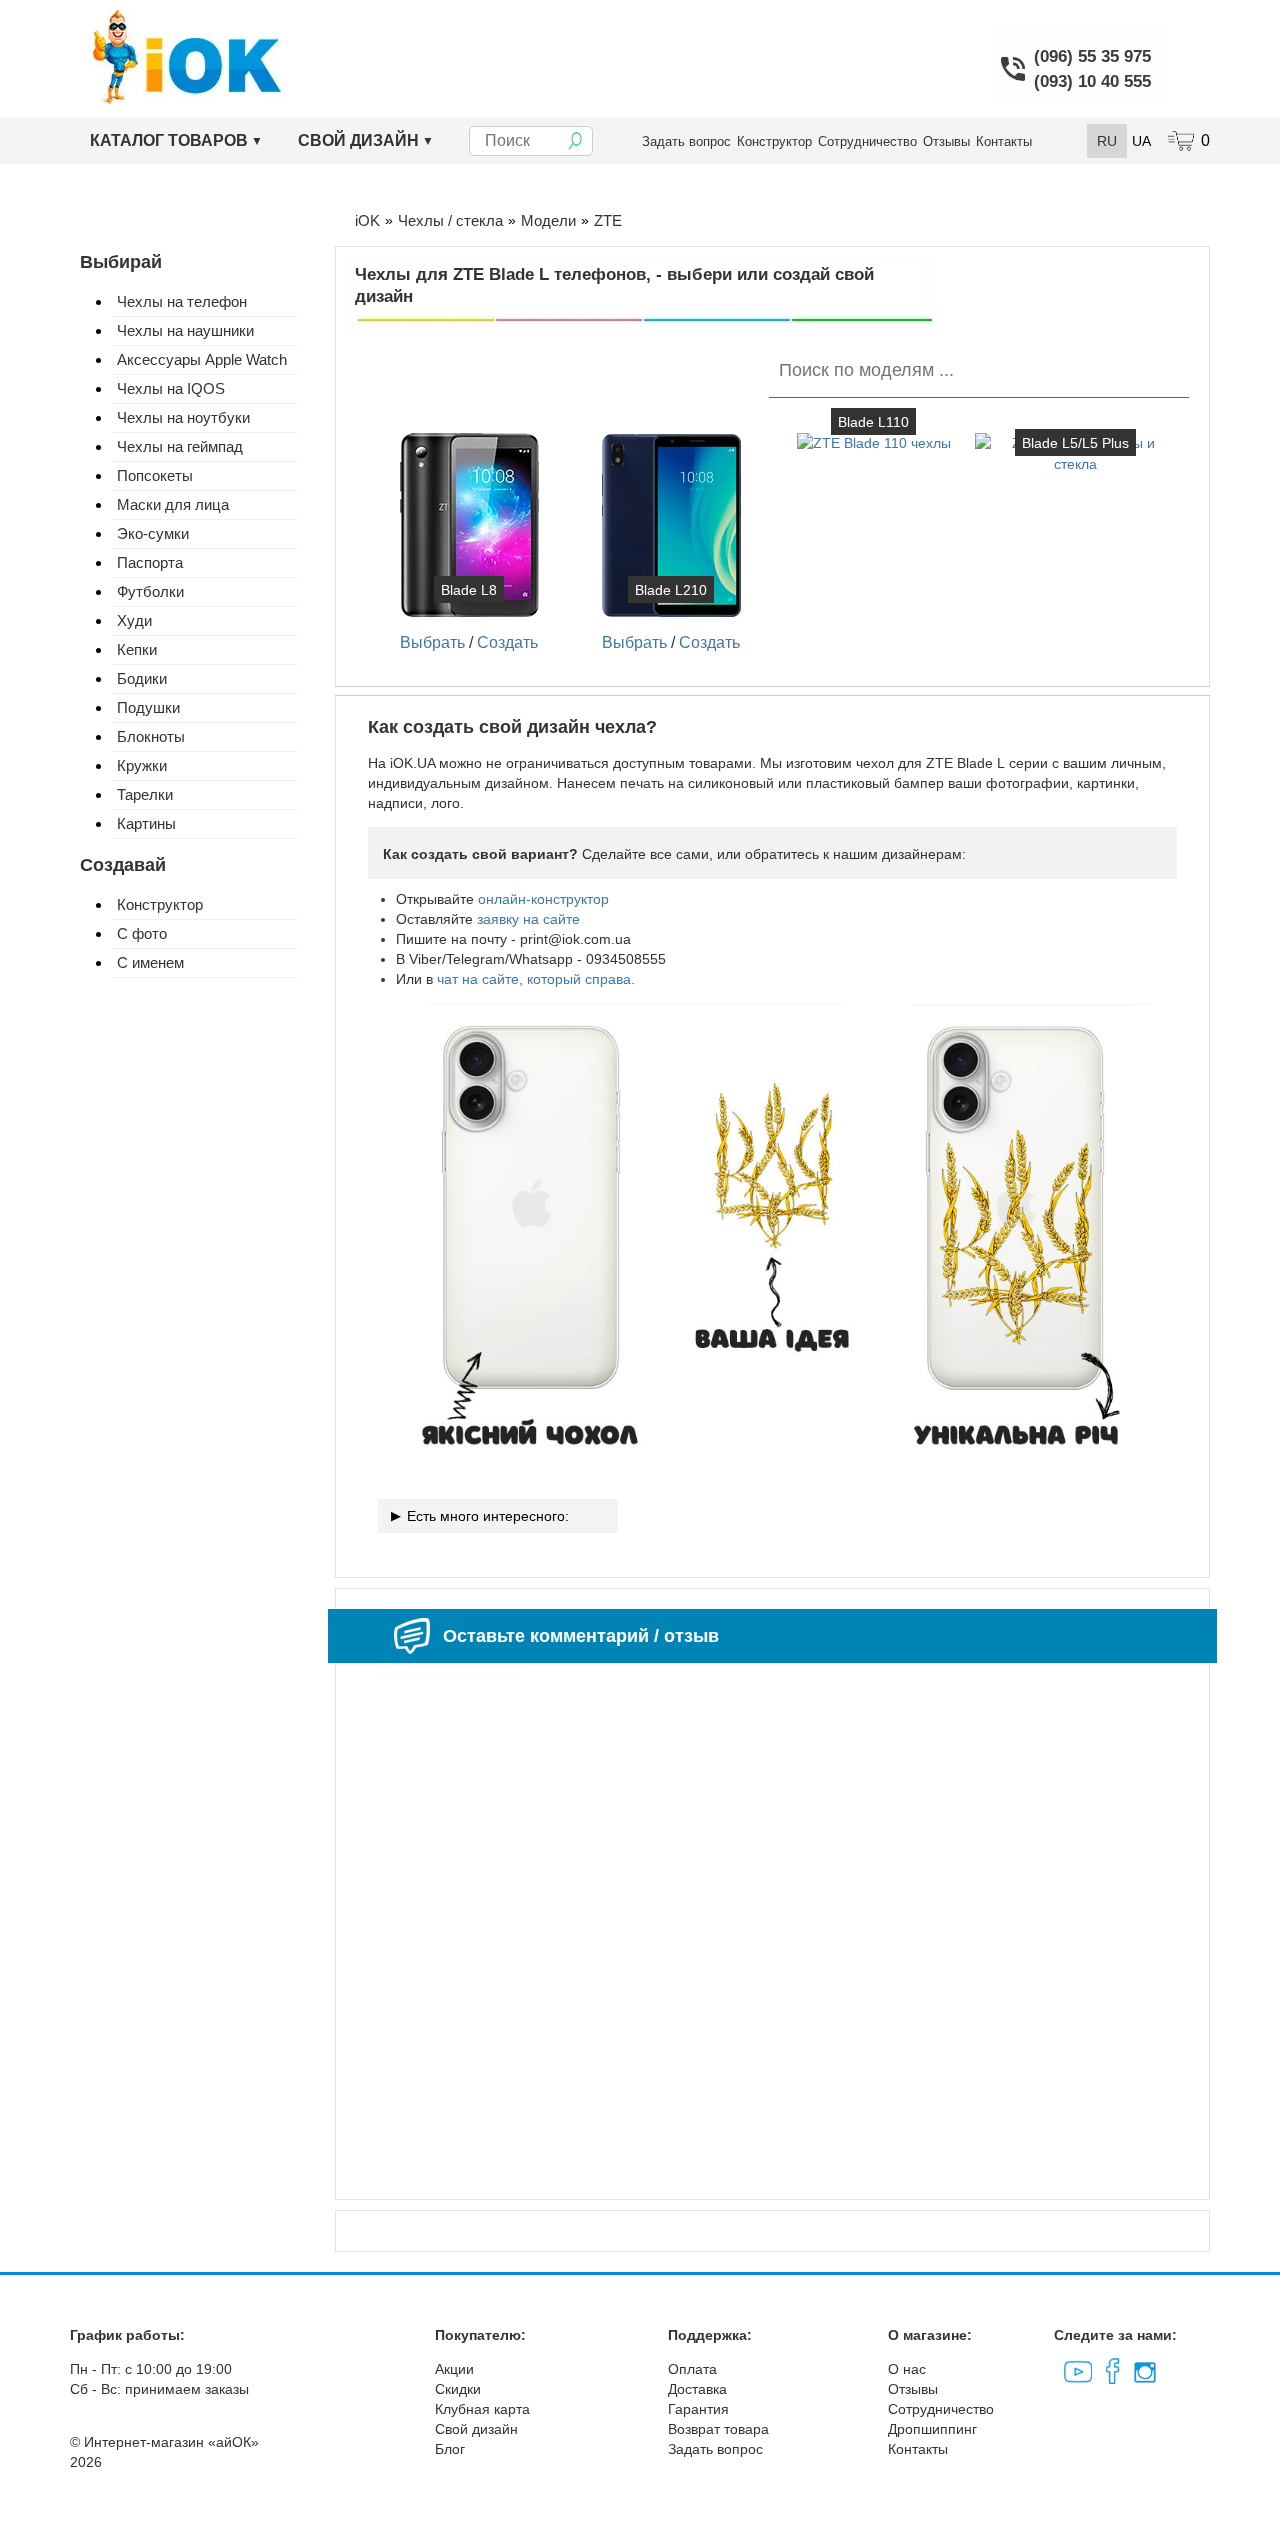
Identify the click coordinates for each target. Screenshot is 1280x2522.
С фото (142, 933)
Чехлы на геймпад (180, 446)
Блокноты (151, 736)
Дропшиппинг (932, 2429)
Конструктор (774, 141)
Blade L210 (671, 590)
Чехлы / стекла (450, 220)
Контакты (1004, 141)
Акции (454, 2369)
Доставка (697, 2389)
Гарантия (698, 2409)
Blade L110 (873, 422)
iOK (367, 220)
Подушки (148, 707)
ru (1107, 141)
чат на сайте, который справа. (536, 979)
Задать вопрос (686, 141)
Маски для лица (173, 504)
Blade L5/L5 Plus (1075, 443)
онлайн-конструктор (543, 899)
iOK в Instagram (1143, 2367)
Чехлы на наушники (185, 330)
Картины (146, 823)
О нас (907, 2369)
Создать (507, 642)
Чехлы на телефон (182, 301)
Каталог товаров (169, 140)
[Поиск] (575, 141)
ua (1141, 141)
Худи (134, 620)
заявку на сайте (528, 919)
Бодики (142, 678)
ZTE (608, 220)
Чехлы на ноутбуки (183, 417)
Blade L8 (469, 590)
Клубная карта (482, 2409)
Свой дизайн (358, 140)
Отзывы (946, 141)
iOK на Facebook (1111, 2368)
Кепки (137, 649)
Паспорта (150, 562)
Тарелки (145, 794)
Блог (450, 2449)
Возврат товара (718, 2429)
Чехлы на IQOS (171, 388)
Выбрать (432, 642)
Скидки (458, 2389)
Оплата (692, 2369)
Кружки (142, 765)
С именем (150, 962)
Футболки (150, 591)
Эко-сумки (153, 533)
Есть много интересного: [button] (488, 1516)
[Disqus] (772, 1923)
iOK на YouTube (1077, 2368)
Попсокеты (155, 475)
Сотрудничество (867, 141)
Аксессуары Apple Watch (202, 359)
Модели (548, 220)
